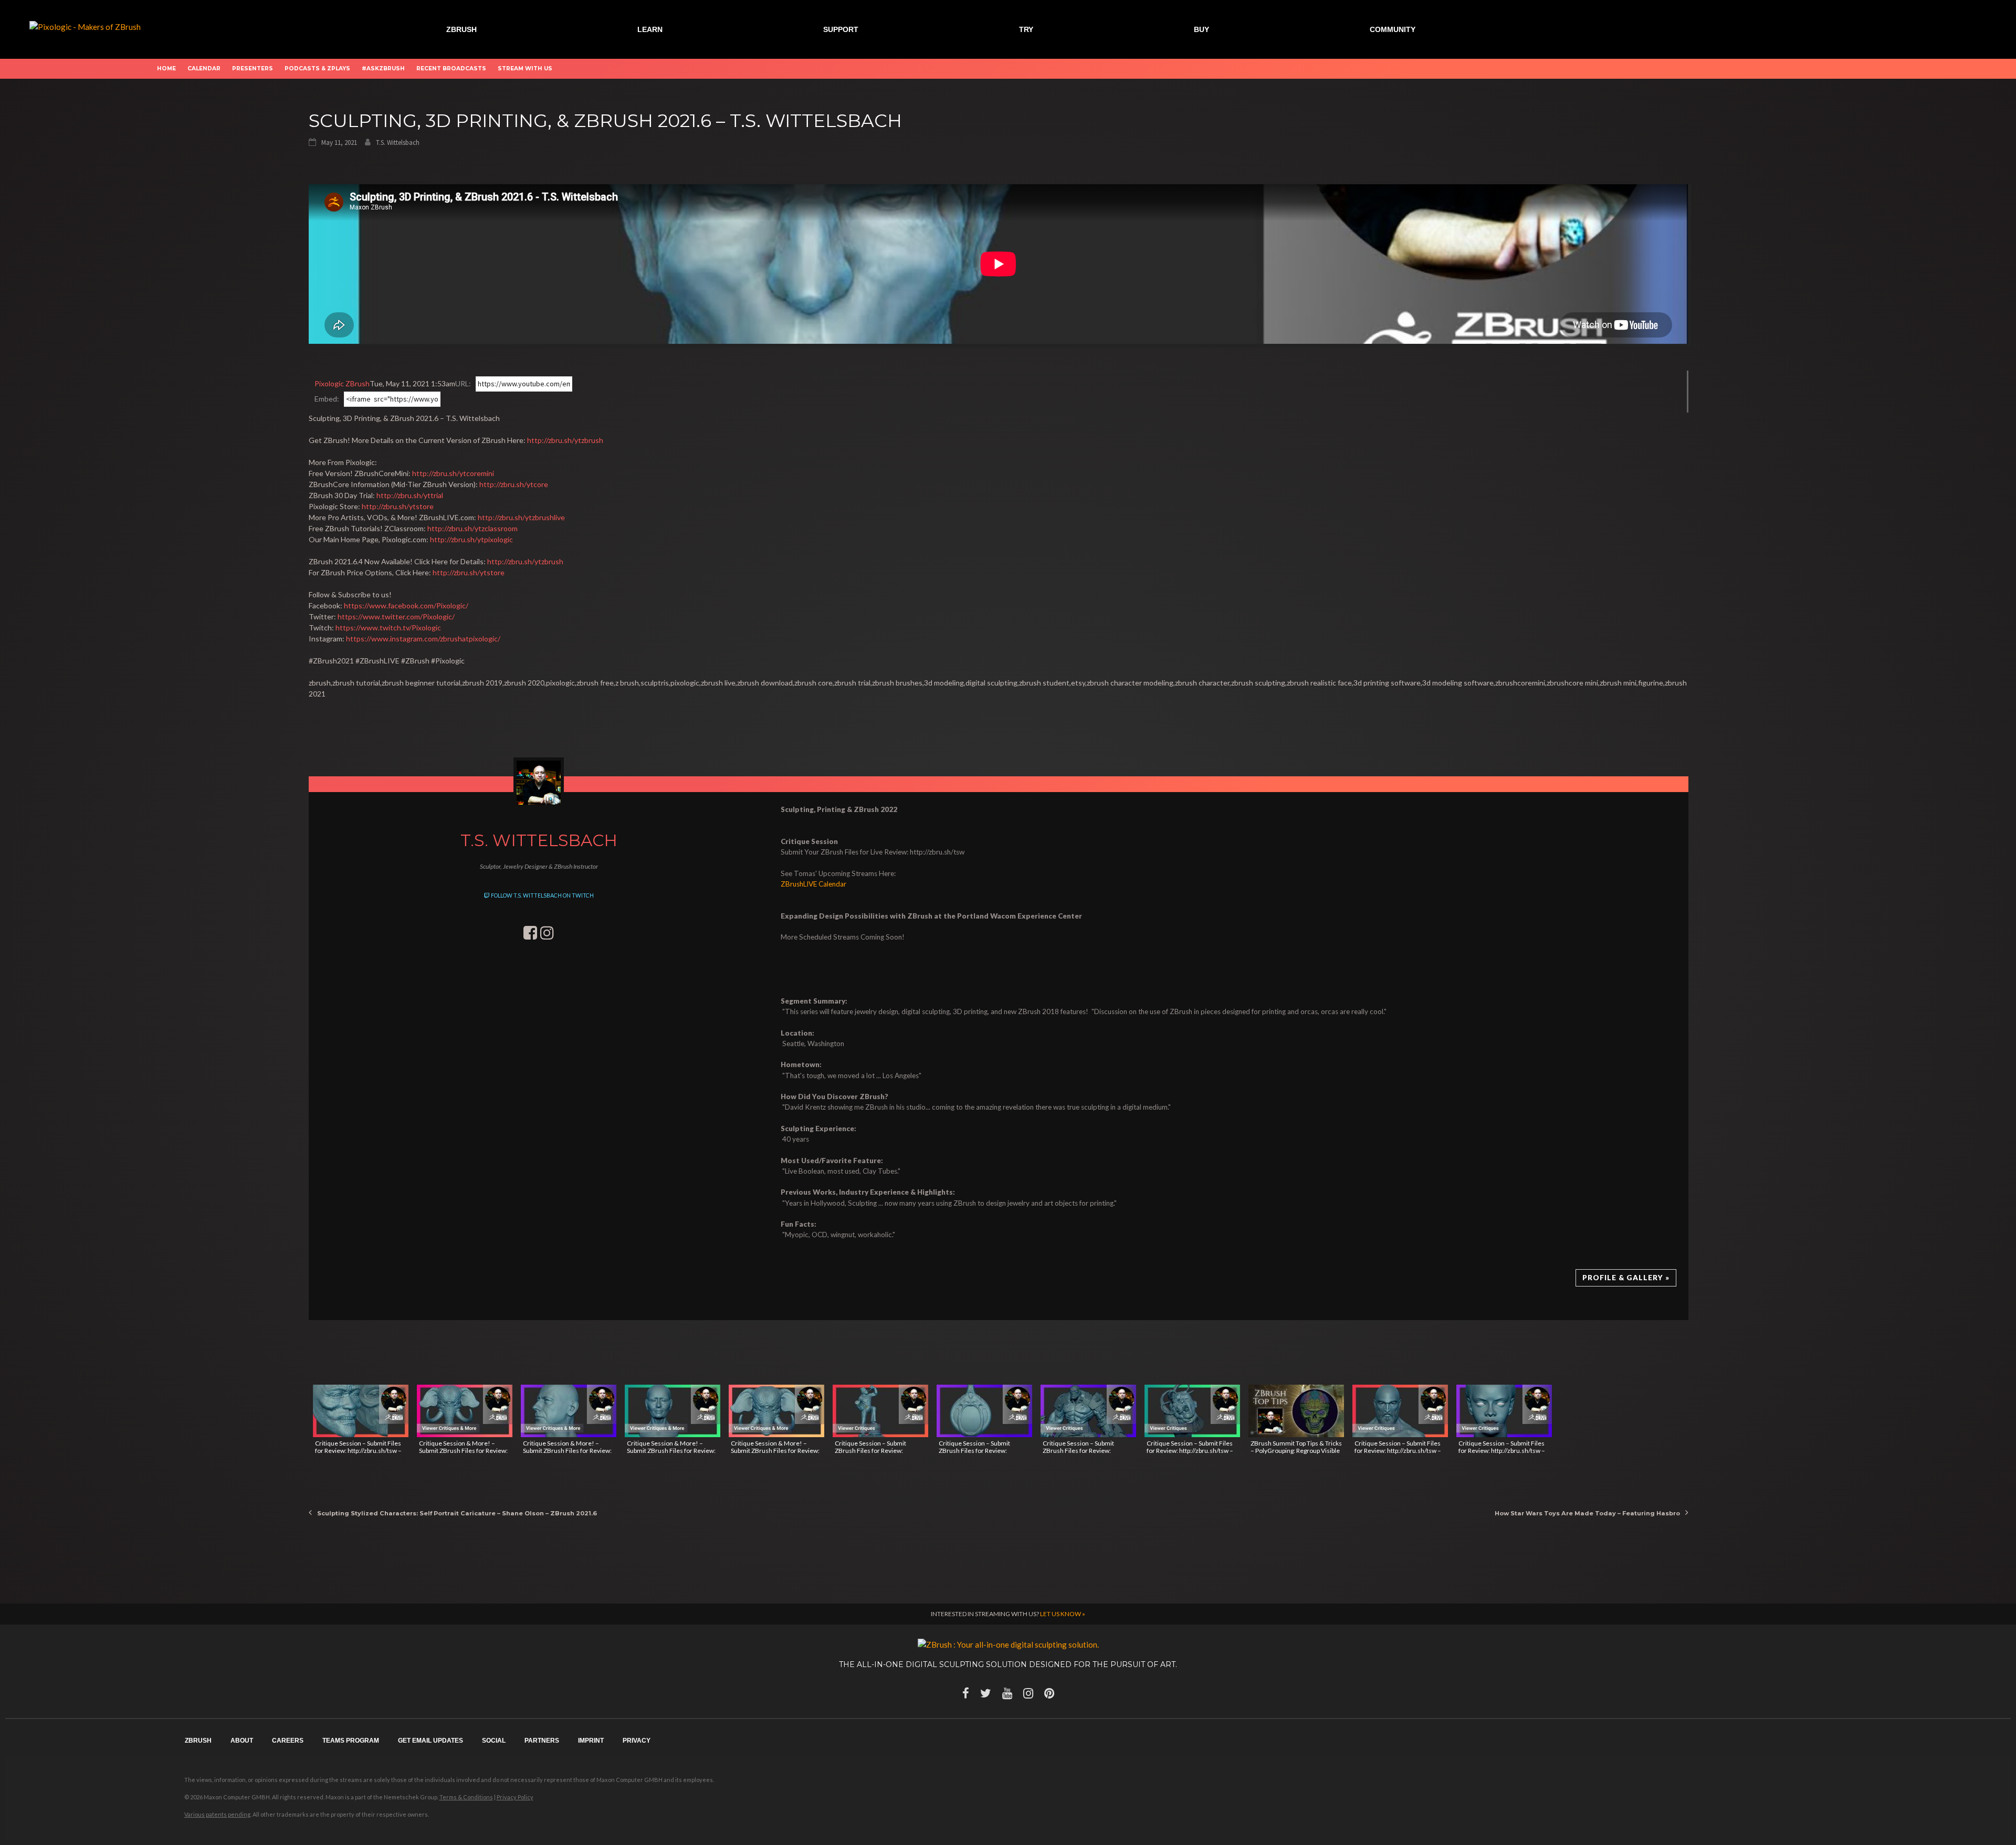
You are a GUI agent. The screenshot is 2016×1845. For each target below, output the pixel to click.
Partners (542, 1741)
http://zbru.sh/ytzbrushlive (521, 517)
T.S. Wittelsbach (398, 143)
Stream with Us (525, 68)
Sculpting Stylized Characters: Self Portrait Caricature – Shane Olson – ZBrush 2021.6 (457, 1513)
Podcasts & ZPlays (317, 68)
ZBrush (461, 29)
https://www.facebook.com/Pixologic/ (406, 605)
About (242, 1741)
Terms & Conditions (466, 1797)
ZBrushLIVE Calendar (813, 884)
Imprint (591, 1741)
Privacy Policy (515, 1797)
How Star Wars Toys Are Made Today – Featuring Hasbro (1587, 1513)
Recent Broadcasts (451, 68)
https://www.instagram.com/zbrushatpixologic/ (423, 639)
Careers (288, 1741)
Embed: (327, 399)
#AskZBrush (383, 68)
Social (494, 1741)
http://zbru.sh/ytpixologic (471, 539)
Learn (650, 29)
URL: (463, 383)
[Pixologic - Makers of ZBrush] (85, 26)
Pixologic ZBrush (342, 383)
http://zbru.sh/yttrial (410, 495)
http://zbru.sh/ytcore (514, 484)
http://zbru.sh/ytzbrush (565, 440)
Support (841, 29)
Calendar (204, 68)
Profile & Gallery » (1626, 1278)
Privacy (637, 1741)
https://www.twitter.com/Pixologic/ (396, 616)
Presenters (253, 68)
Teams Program (351, 1741)
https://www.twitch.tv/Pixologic (388, 628)
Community (1393, 29)
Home (166, 68)
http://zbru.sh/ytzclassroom (472, 528)
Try (1026, 29)
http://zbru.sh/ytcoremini (453, 473)
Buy (1201, 29)
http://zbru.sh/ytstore (398, 506)
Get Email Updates (430, 1741)
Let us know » (1063, 1614)
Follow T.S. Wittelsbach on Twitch (542, 895)
